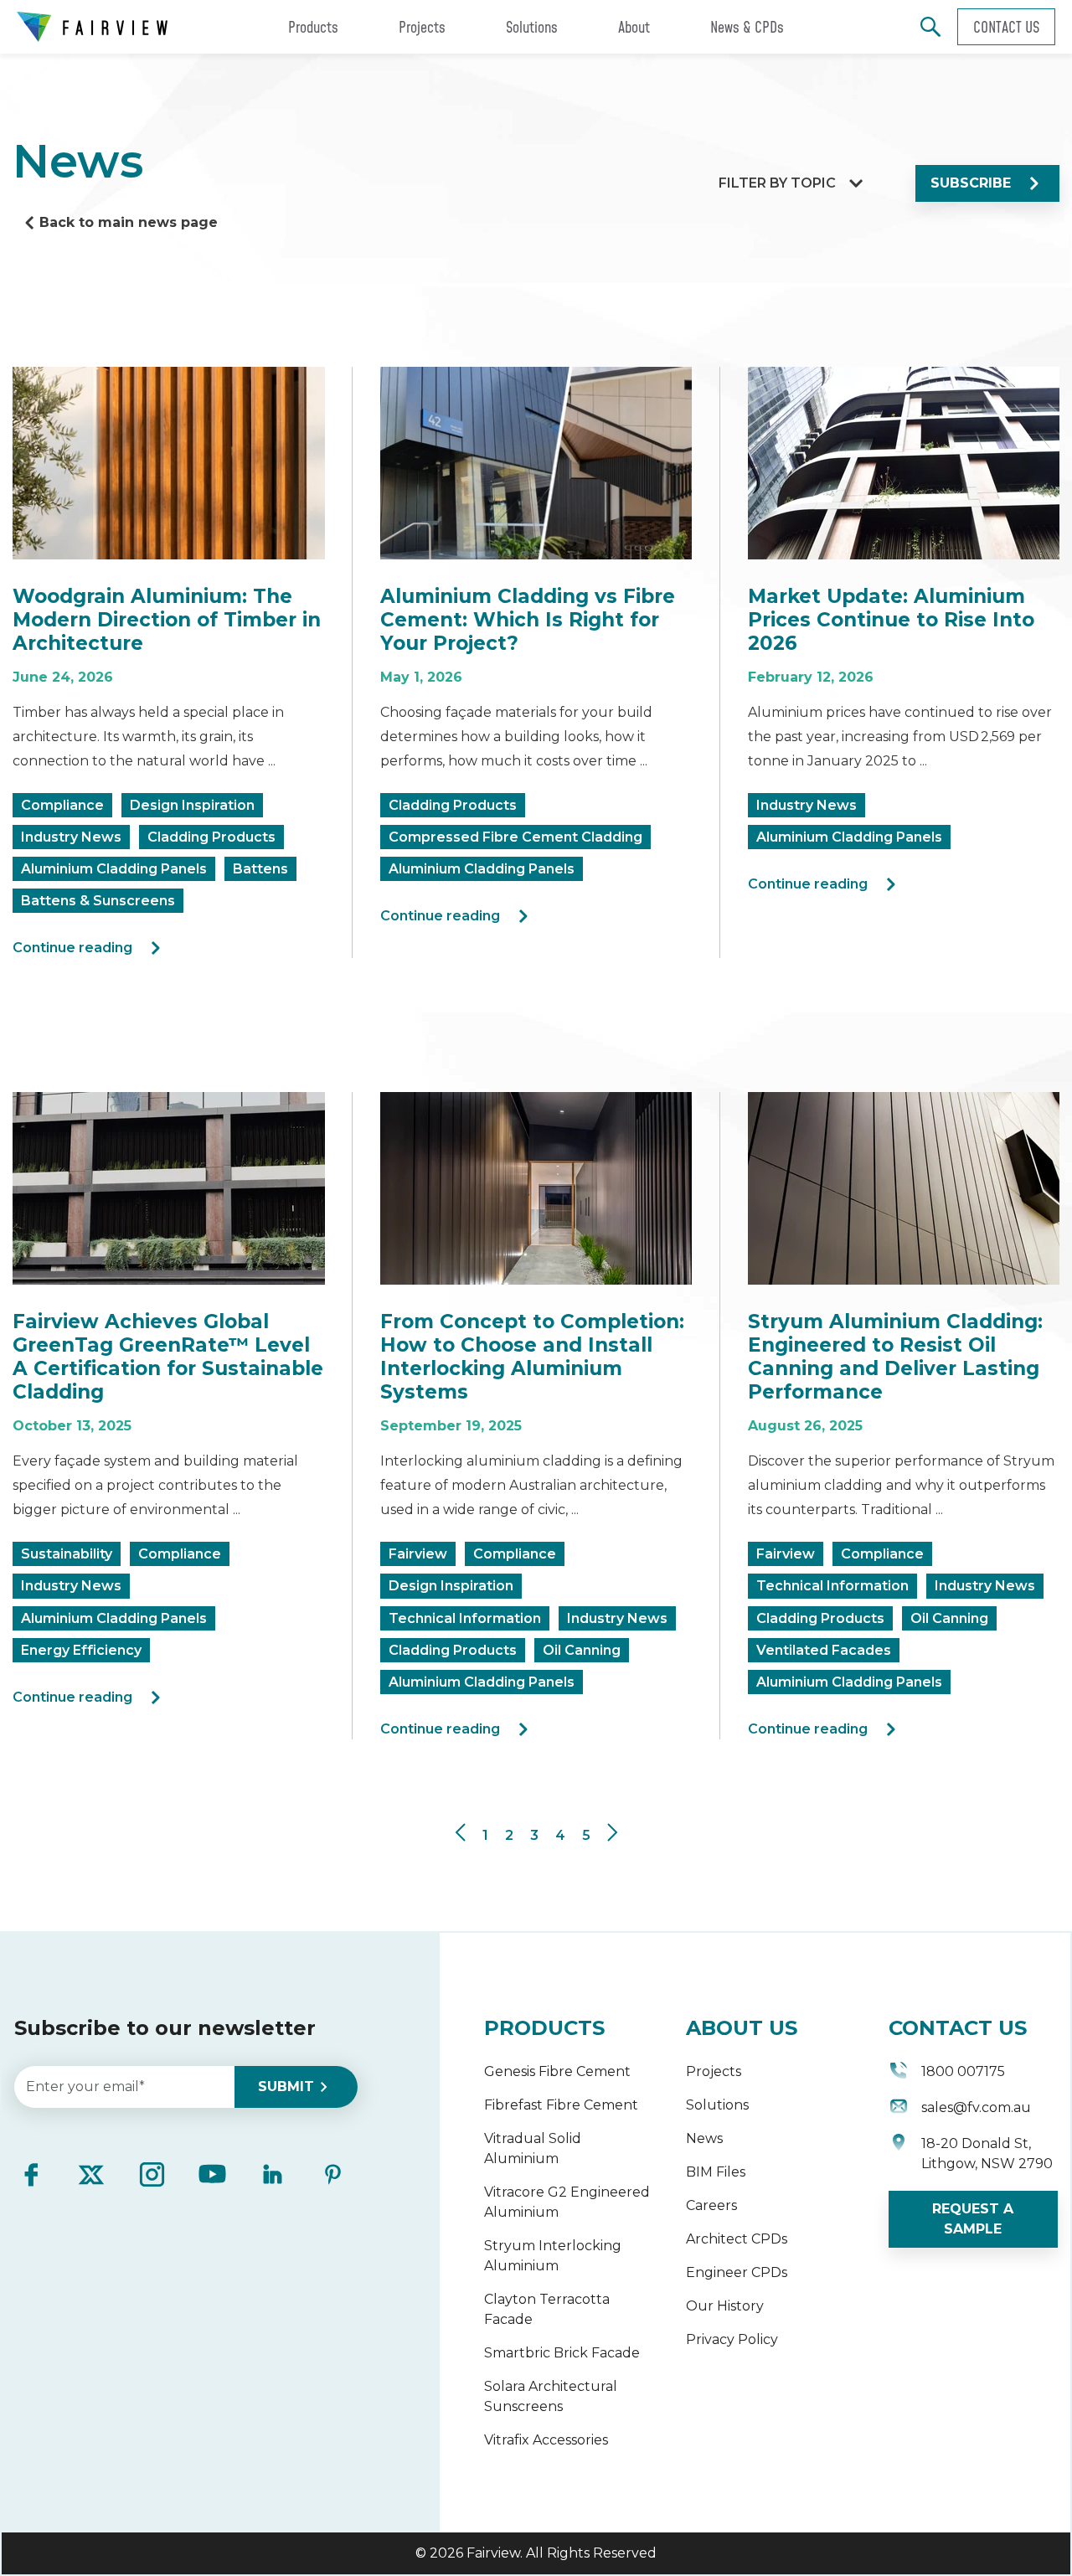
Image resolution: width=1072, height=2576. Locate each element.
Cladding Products (211, 837)
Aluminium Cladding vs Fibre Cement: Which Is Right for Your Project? (528, 620)
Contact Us (1006, 27)
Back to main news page (129, 222)
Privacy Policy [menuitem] (732, 2339)
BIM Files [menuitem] (716, 2172)
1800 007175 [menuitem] (963, 2071)
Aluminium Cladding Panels (114, 869)
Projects (422, 27)
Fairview (418, 1554)
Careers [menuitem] (711, 2205)
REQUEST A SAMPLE (973, 2219)
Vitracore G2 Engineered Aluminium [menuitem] (567, 2202)
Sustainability (67, 1554)
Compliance (62, 805)
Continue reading (72, 948)
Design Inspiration (192, 805)
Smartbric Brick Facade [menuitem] (562, 2353)
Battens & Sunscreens (98, 901)
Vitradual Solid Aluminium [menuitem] (533, 2148)
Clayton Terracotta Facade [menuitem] (547, 2309)
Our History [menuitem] (725, 2306)
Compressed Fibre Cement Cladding (515, 837)
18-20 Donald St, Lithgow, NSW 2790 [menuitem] (987, 2154)
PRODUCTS (544, 2028)
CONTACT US (958, 2028)
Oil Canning (582, 1650)
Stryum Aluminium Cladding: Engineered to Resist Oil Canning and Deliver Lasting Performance (895, 1357)
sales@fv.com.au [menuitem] (976, 2107)
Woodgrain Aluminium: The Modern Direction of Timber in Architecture (167, 620)
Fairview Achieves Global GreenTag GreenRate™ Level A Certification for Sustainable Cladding (168, 1357)
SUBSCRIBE (971, 183)
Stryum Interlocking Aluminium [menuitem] (553, 2256)
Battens (260, 869)
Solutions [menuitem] (717, 2105)
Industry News (71, 837)
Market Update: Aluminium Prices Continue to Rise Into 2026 (891, 620)
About (634, 27)
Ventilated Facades (824, 1650)
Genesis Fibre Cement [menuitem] (557, 2071)
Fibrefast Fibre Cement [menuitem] (561, 2105)
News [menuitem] (704, 2138)
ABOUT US (742, 2028)
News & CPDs (747, 27)
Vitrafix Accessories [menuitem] (546, 2440)
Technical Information (465, 1618)
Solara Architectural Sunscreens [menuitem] (551, 2396)
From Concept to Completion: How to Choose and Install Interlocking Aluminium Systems (532, 1357)
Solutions (532, 27)
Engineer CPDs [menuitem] (737, 2272)
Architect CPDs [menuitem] (737, 2239)
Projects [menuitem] (714, 2071)
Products (313, 27)
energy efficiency (81, 1650)
